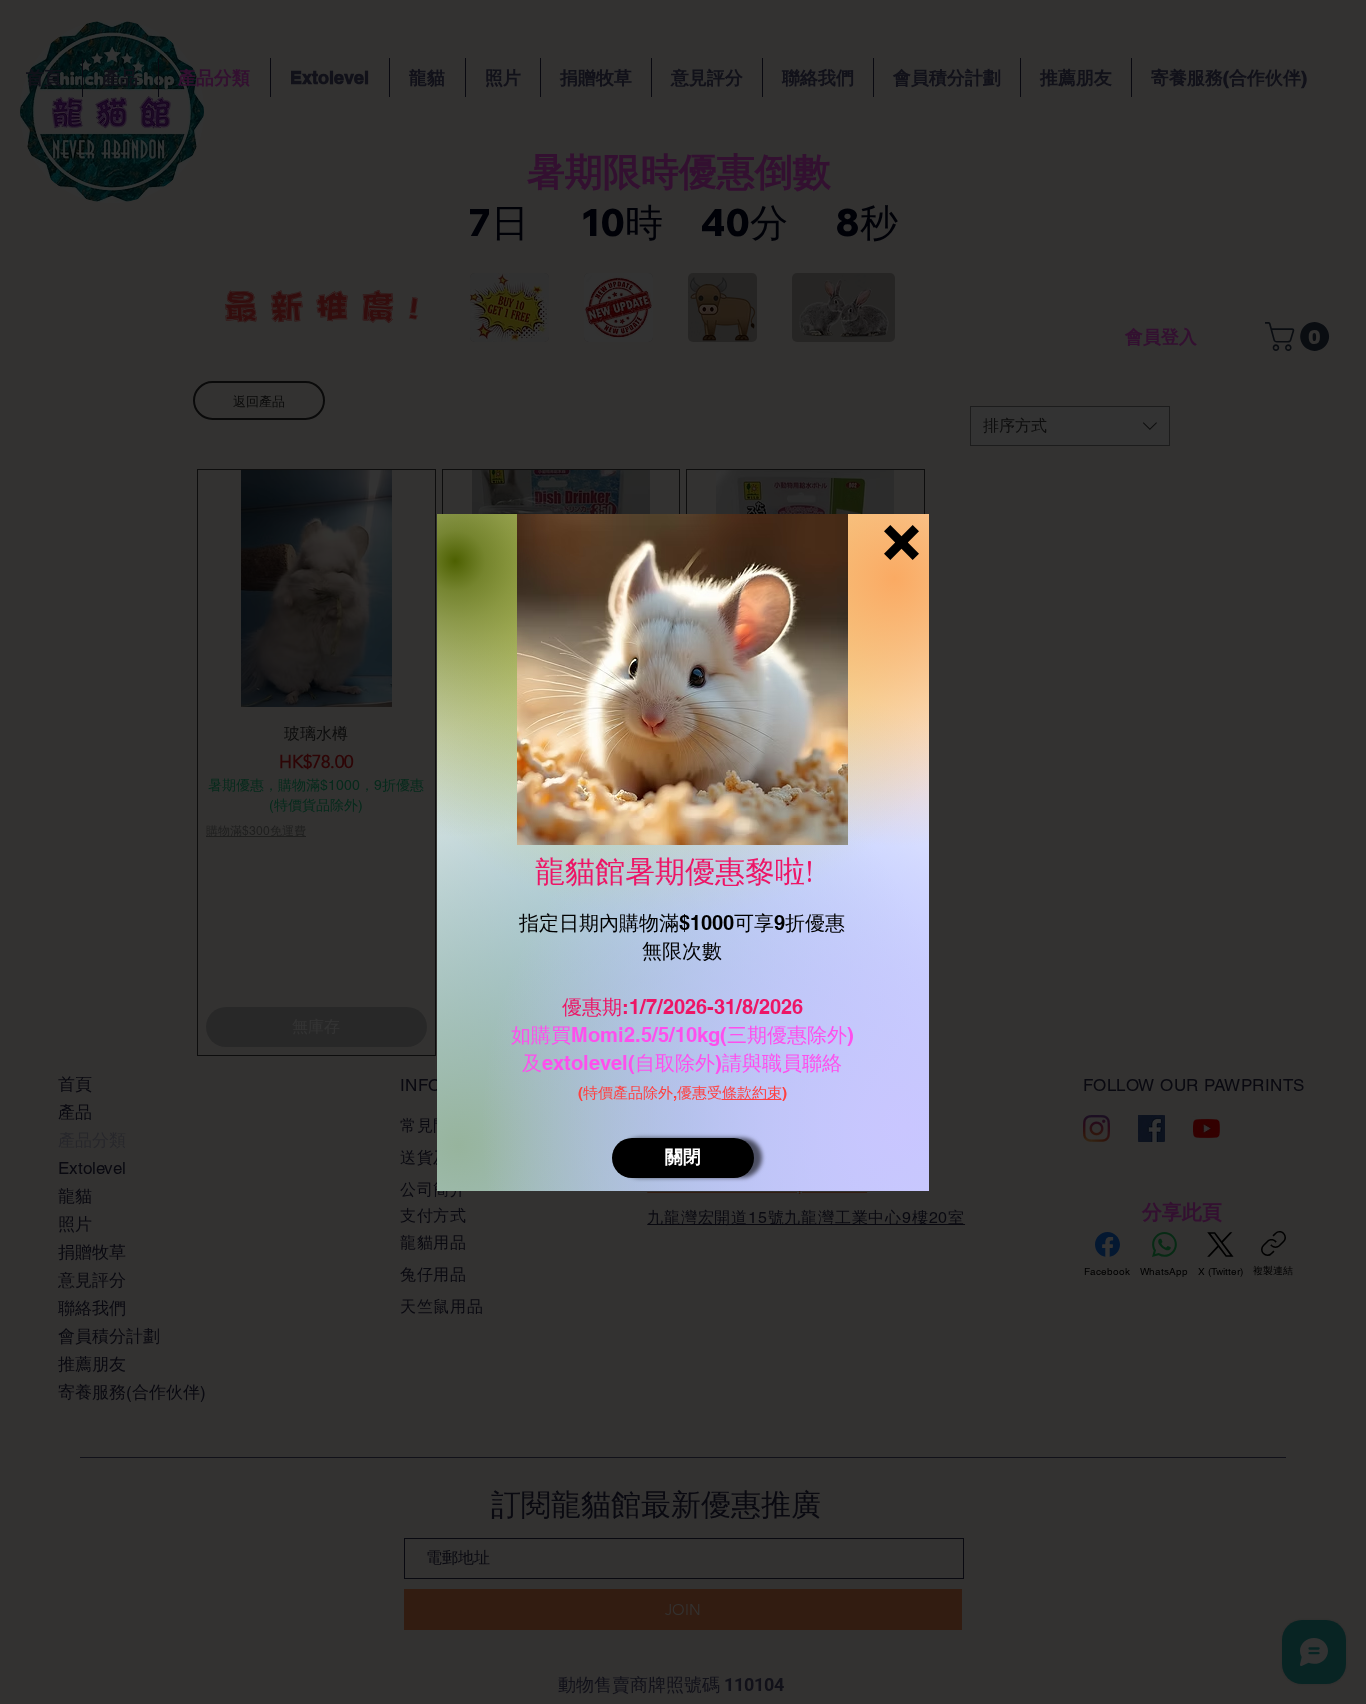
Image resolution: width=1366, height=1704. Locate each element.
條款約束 (752, 1092)
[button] (901, 542)
